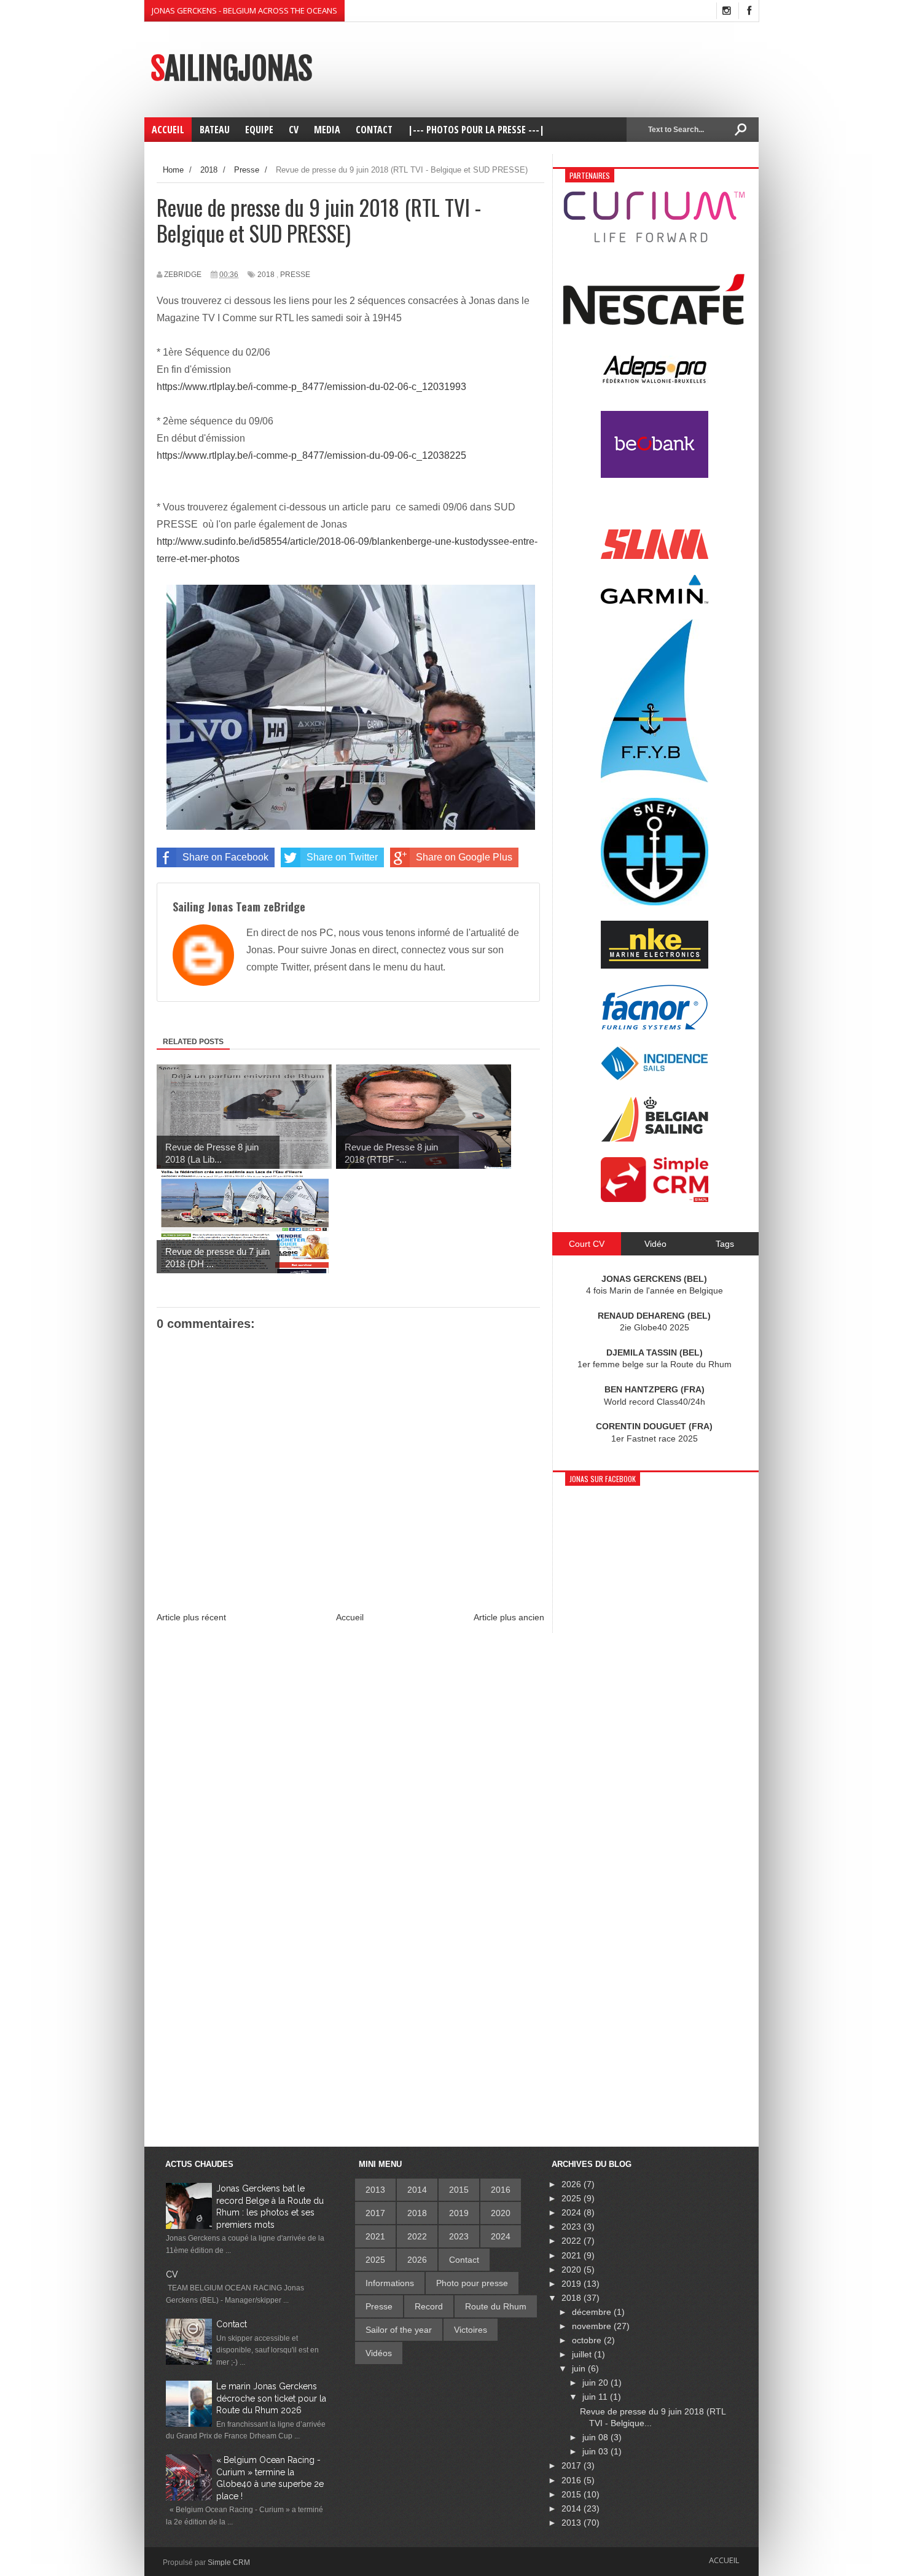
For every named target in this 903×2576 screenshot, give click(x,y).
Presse (295, 275)
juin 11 (596, 2397)
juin (580, 2368)
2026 (417, 2260)
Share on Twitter (342, 857)
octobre (588, 2340)
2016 (501, 2190)
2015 (459, 2190)
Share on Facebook (225, 857)
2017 (375, 2213)
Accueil (350, 1617)
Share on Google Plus (464, 857)
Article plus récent (191, 1617)
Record (429, 2306)
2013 (375, 2190)
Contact (232, 2324)
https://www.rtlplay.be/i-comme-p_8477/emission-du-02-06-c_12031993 (311, 387)
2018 (266, 275)
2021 (375, 2236)
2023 (459, 2236)
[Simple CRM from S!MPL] (655, 1199)
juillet (583, 2354)
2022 (417, 2236)
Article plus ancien (509, 1617)
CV (172, 2274)
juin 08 (596, 2437)
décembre (593, 2312)
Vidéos (379, 2353)
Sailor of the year (399, 2330)
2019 (459, 2213)
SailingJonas (231, 69)
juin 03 (596, 2451)
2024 (501, 2236)
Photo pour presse (472, 2283)
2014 (417, 2190)
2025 (375, 2260)
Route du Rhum (496, 2306)
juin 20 (596, 2383)
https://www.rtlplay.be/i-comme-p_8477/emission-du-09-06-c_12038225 (311, 455)
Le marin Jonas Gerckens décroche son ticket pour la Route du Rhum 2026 (271, 2398)
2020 (501, 2213)
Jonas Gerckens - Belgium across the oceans (244, 10)
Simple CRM (229, 2562)
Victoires (471, 2330)
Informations (390, 2283)
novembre (593, 2326)
